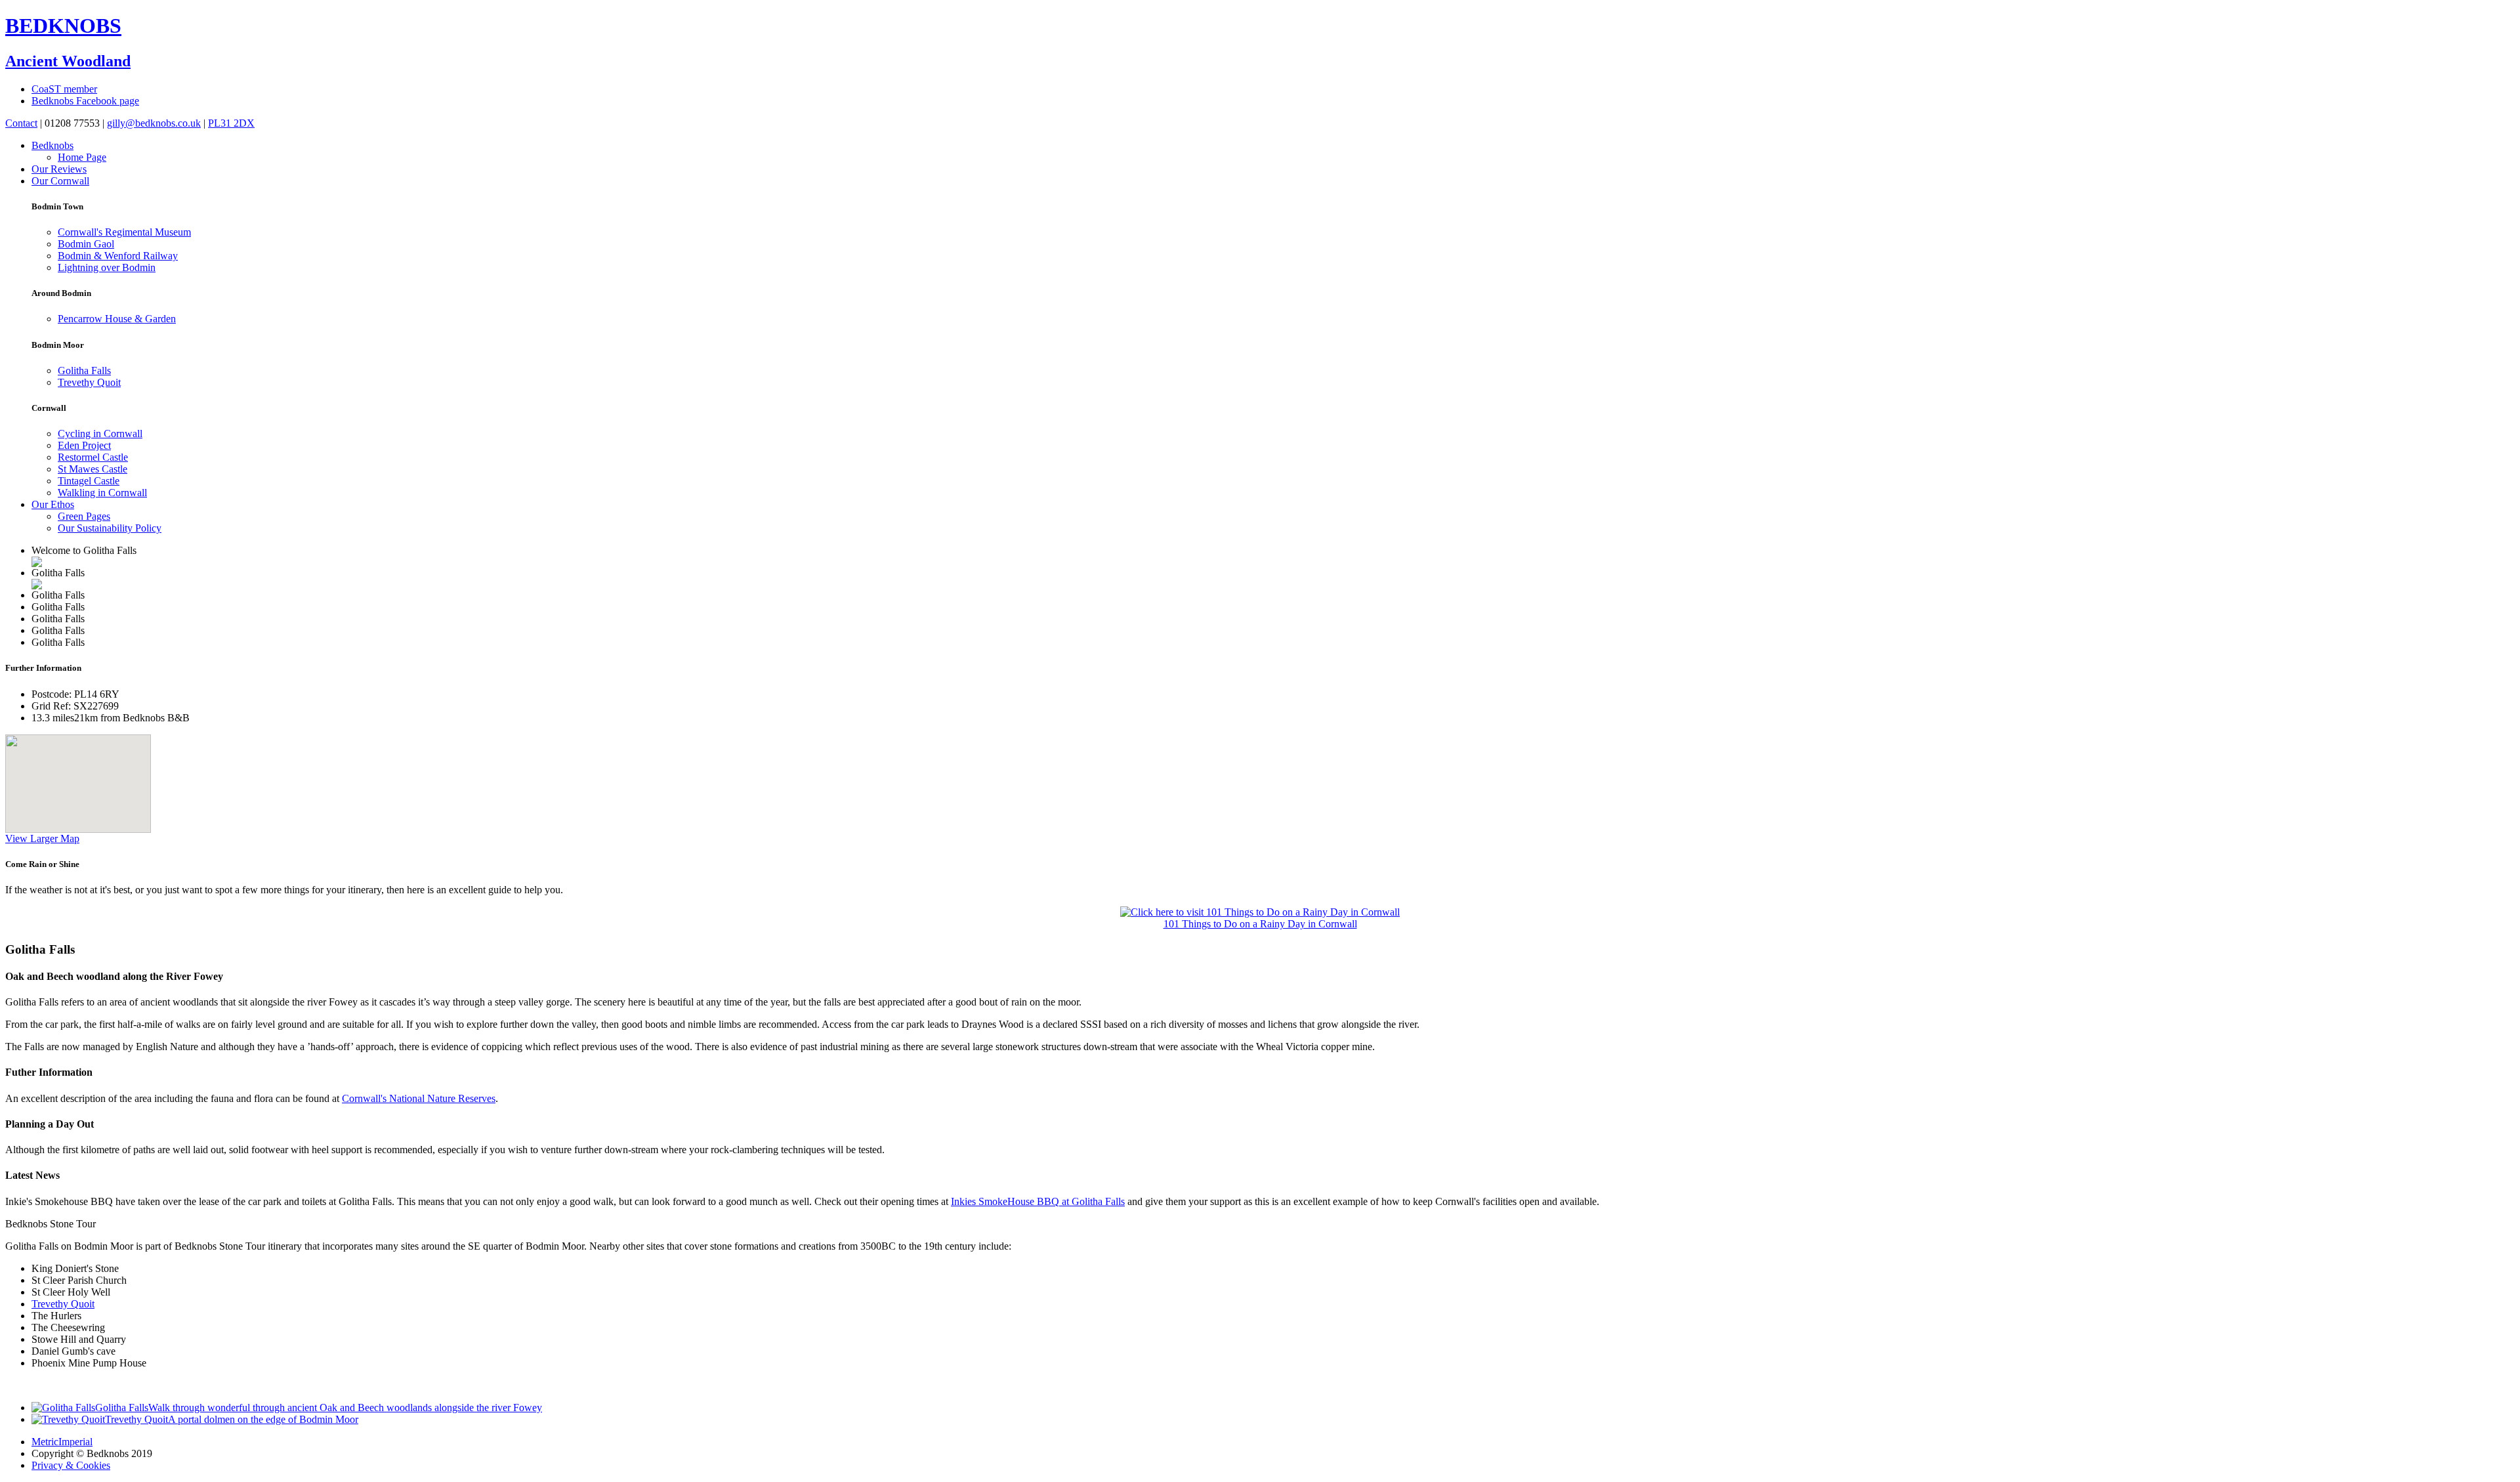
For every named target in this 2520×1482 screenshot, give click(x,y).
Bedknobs (52, 145)
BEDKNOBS (63, 26)
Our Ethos (53, 504)
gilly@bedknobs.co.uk (154, 123)
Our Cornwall (60, 181)
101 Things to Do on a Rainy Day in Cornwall (1260, 924)
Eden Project (84, 445)
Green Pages (84, 516)
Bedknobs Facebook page (85, 101)
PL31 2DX (231, 123)
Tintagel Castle (89, 481)
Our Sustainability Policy (110, 528)
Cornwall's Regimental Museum (124, 232)
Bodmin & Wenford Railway (118, 256)
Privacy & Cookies (71, 1465)
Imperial (75, 1442)
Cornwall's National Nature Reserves (419, 1098)
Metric (45, 1442)
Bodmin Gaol (86, 244)
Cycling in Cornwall (100, 434)
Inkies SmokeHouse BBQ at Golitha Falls (1038, 1201)
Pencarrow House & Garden (117, 319)
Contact (21, 123)
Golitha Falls (84, 370)
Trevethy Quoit (89, 382)
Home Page (82, 157)
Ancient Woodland (68, 61)
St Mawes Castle (93, 469)
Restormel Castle (93, 457)
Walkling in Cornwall (102, 493)
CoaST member (64, 89)
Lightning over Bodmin (107, 267)
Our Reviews (59, 169)
